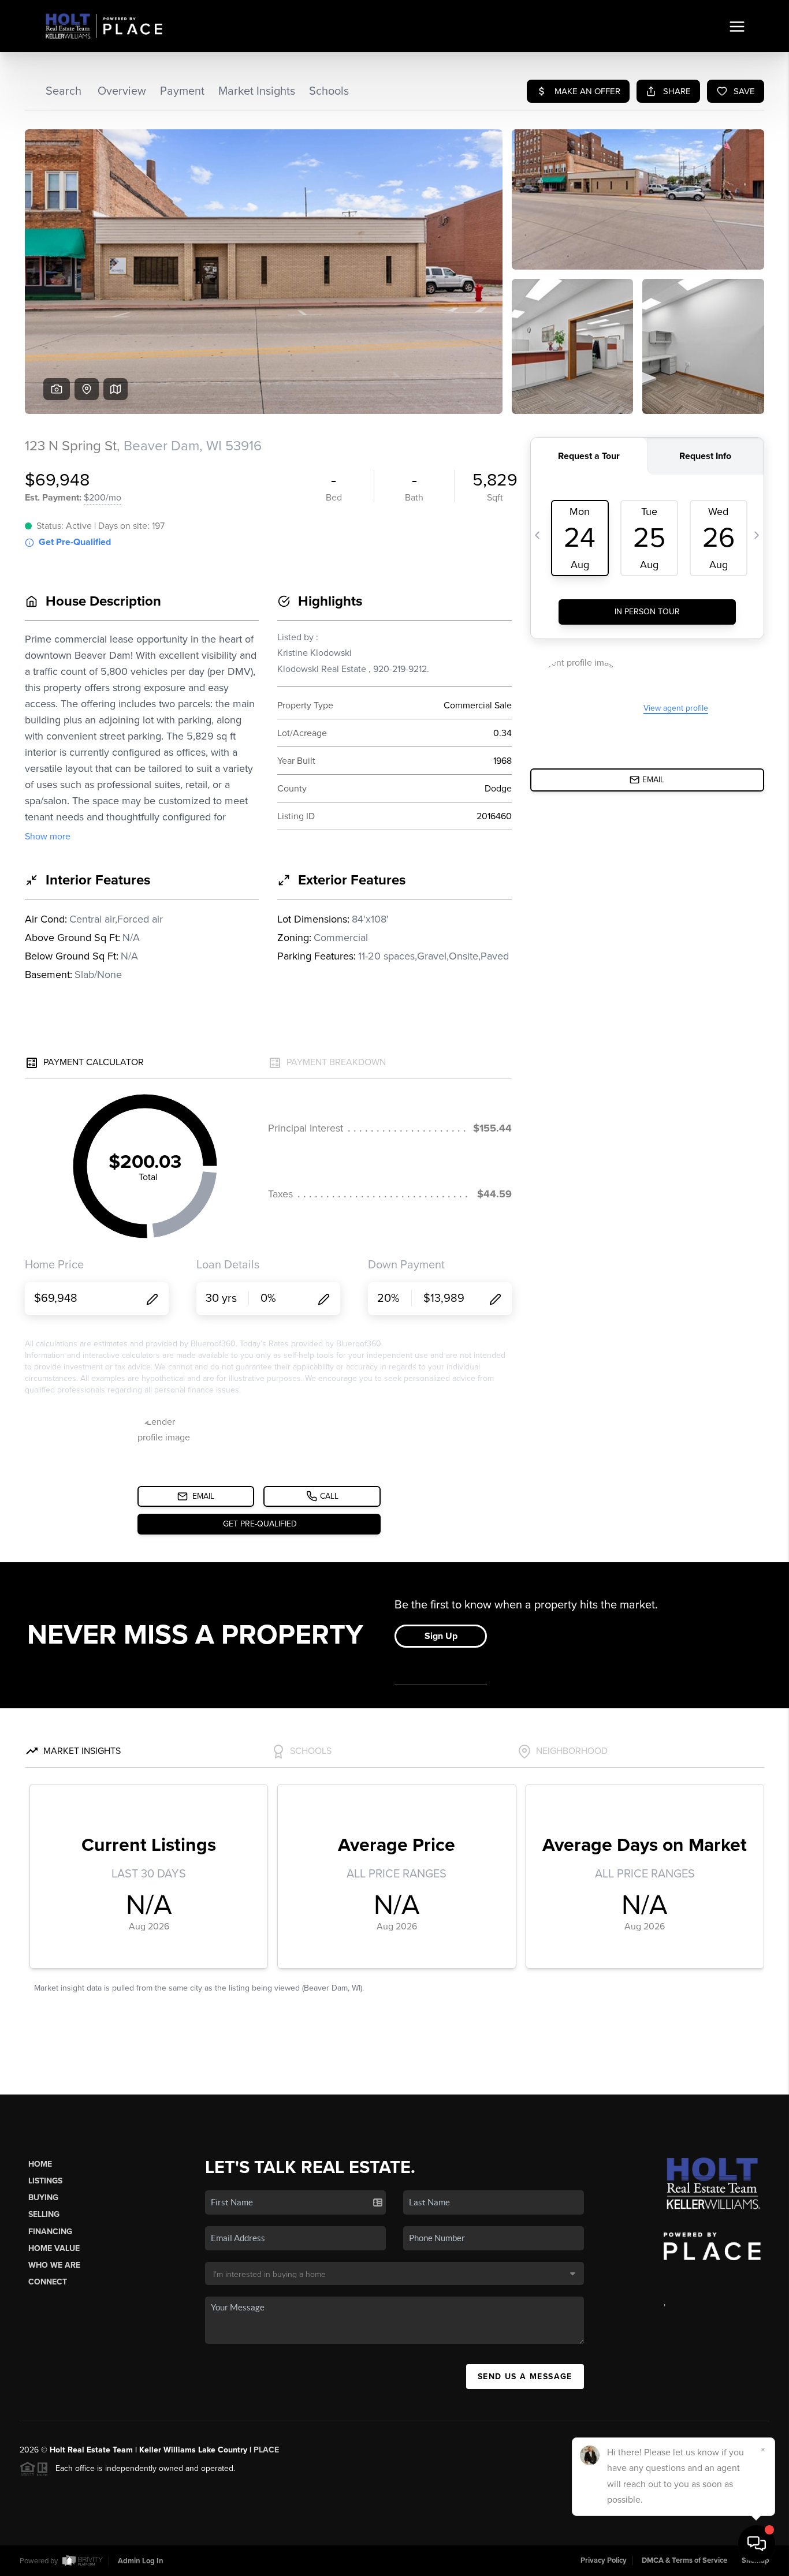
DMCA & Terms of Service (684, 2560)
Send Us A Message (525, 2377)
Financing (50, 2232)
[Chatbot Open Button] (757, 2544)
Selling (44, 2214)
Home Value (54, 2248)
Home (40, 2164)
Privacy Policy (604, 2560)
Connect (48, 2282)
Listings (45, 2181)
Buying (43, 2198)
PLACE (266, 2450)
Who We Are (54, 2265)
